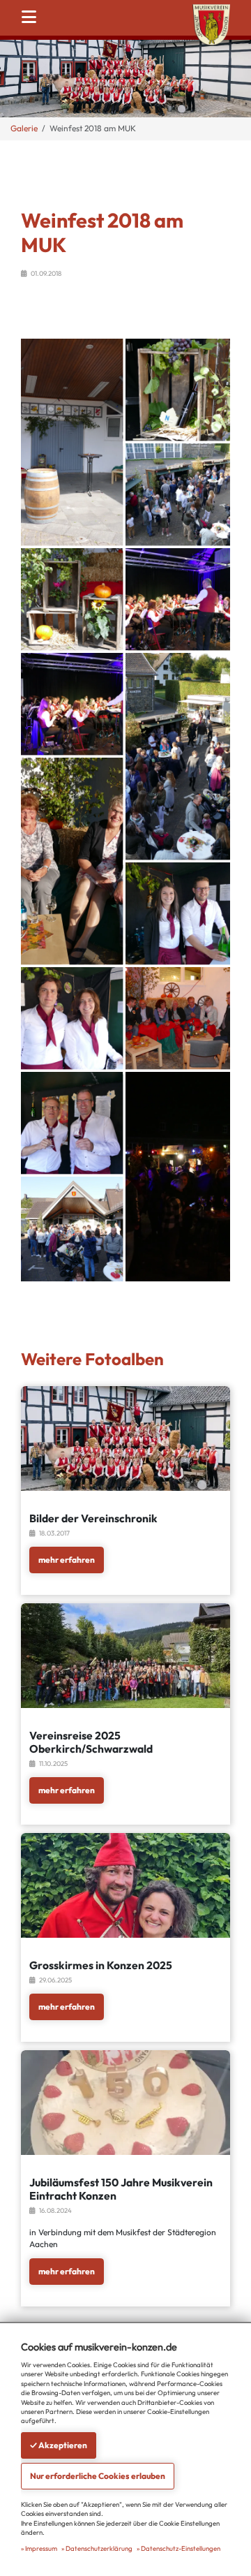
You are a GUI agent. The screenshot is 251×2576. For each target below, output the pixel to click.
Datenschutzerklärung (99, 2548)
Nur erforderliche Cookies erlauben (98, 2476)
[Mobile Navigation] (33, 17)
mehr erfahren (67, 1560)
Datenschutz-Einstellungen (181, 2548)
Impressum (41, 2548)
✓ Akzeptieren (59, 2445)
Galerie (24, 128)
